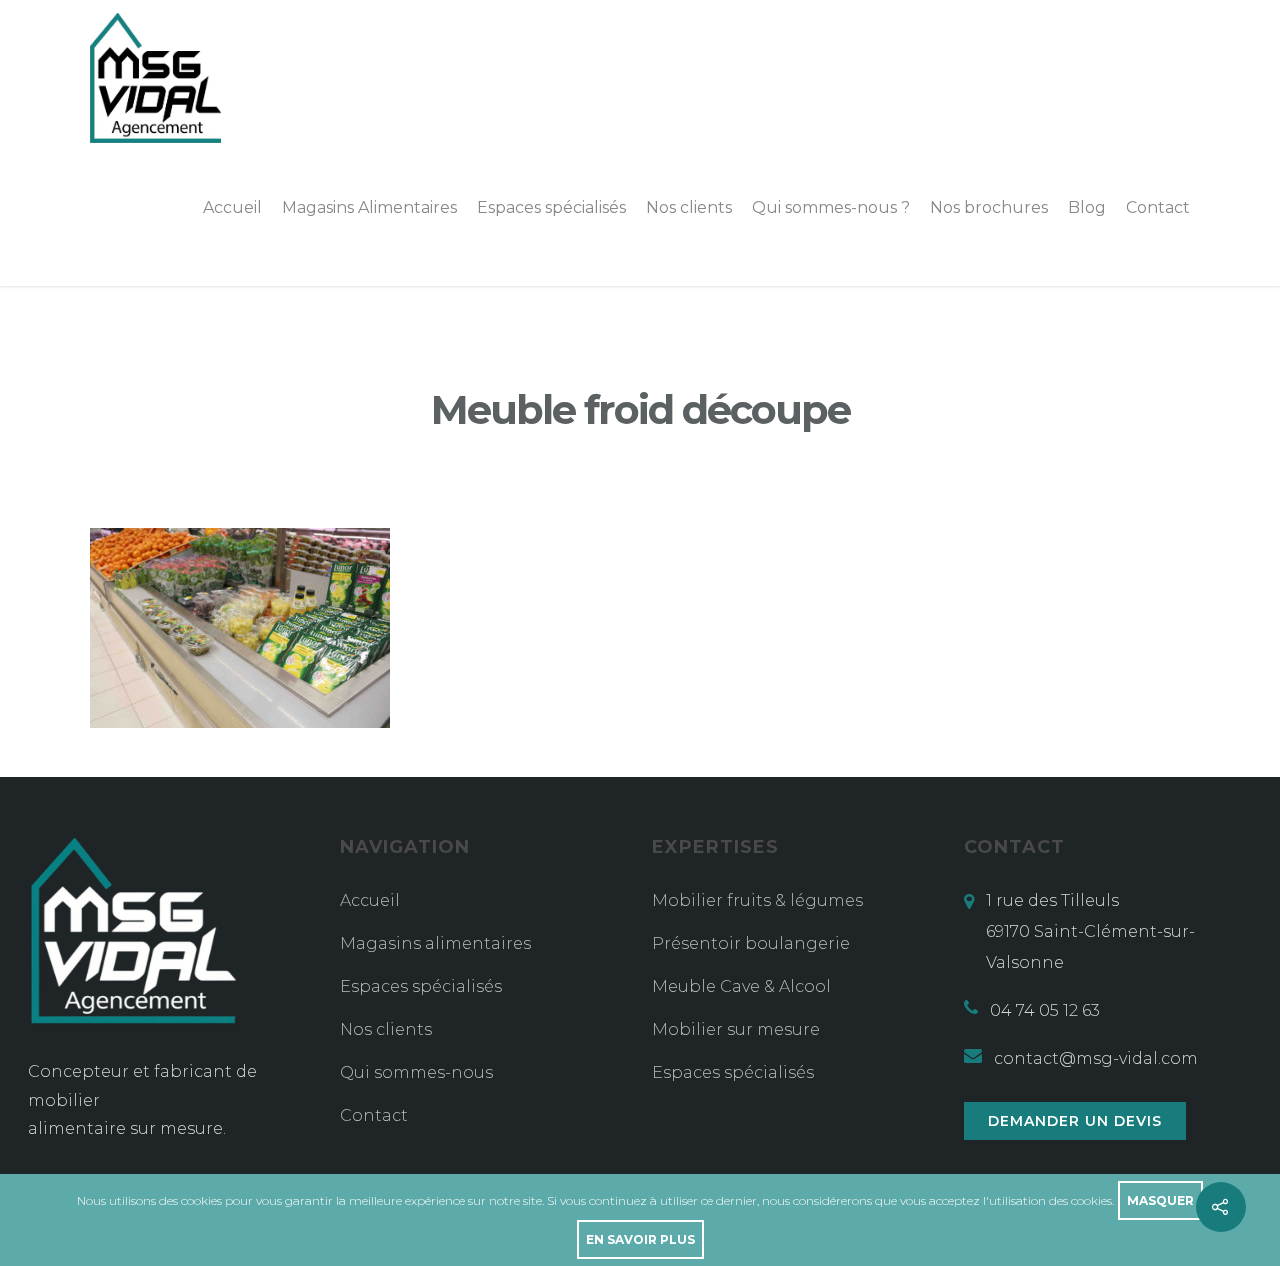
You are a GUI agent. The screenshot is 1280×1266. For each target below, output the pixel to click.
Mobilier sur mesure (736, 1029)
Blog (1087, 207)
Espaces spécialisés (551, 207)
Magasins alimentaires (435, 943)
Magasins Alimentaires (369, 207)
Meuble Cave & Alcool (741, 986)
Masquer (1160, 1200)
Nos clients (689, 207)
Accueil (232, 207)
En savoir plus (640, 1239)
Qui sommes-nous (416, 1072)
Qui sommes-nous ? (831, 207)
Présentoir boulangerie (751, 943)
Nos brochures (989, 207)
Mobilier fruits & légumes (757, 900)
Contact (1158, 207)
